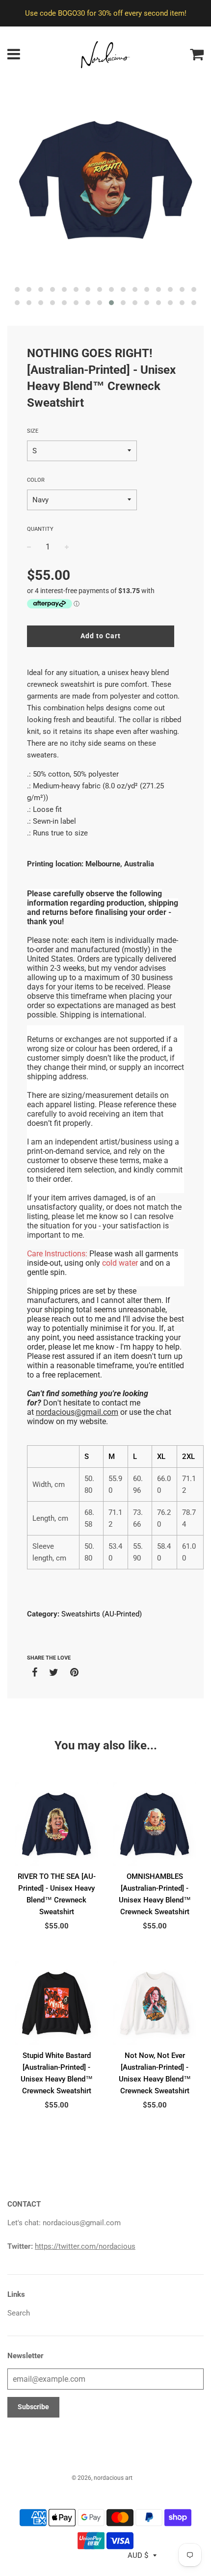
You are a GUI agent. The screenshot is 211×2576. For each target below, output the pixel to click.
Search (19, 2313)
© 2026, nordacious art (102, 2478)
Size (33, 431)
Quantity (40, 529)
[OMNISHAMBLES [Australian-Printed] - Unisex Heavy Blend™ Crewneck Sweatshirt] (155, 1824)
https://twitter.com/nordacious (85, 2246)
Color (36, 480)
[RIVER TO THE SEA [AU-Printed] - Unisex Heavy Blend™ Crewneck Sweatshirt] (56, 1824)
